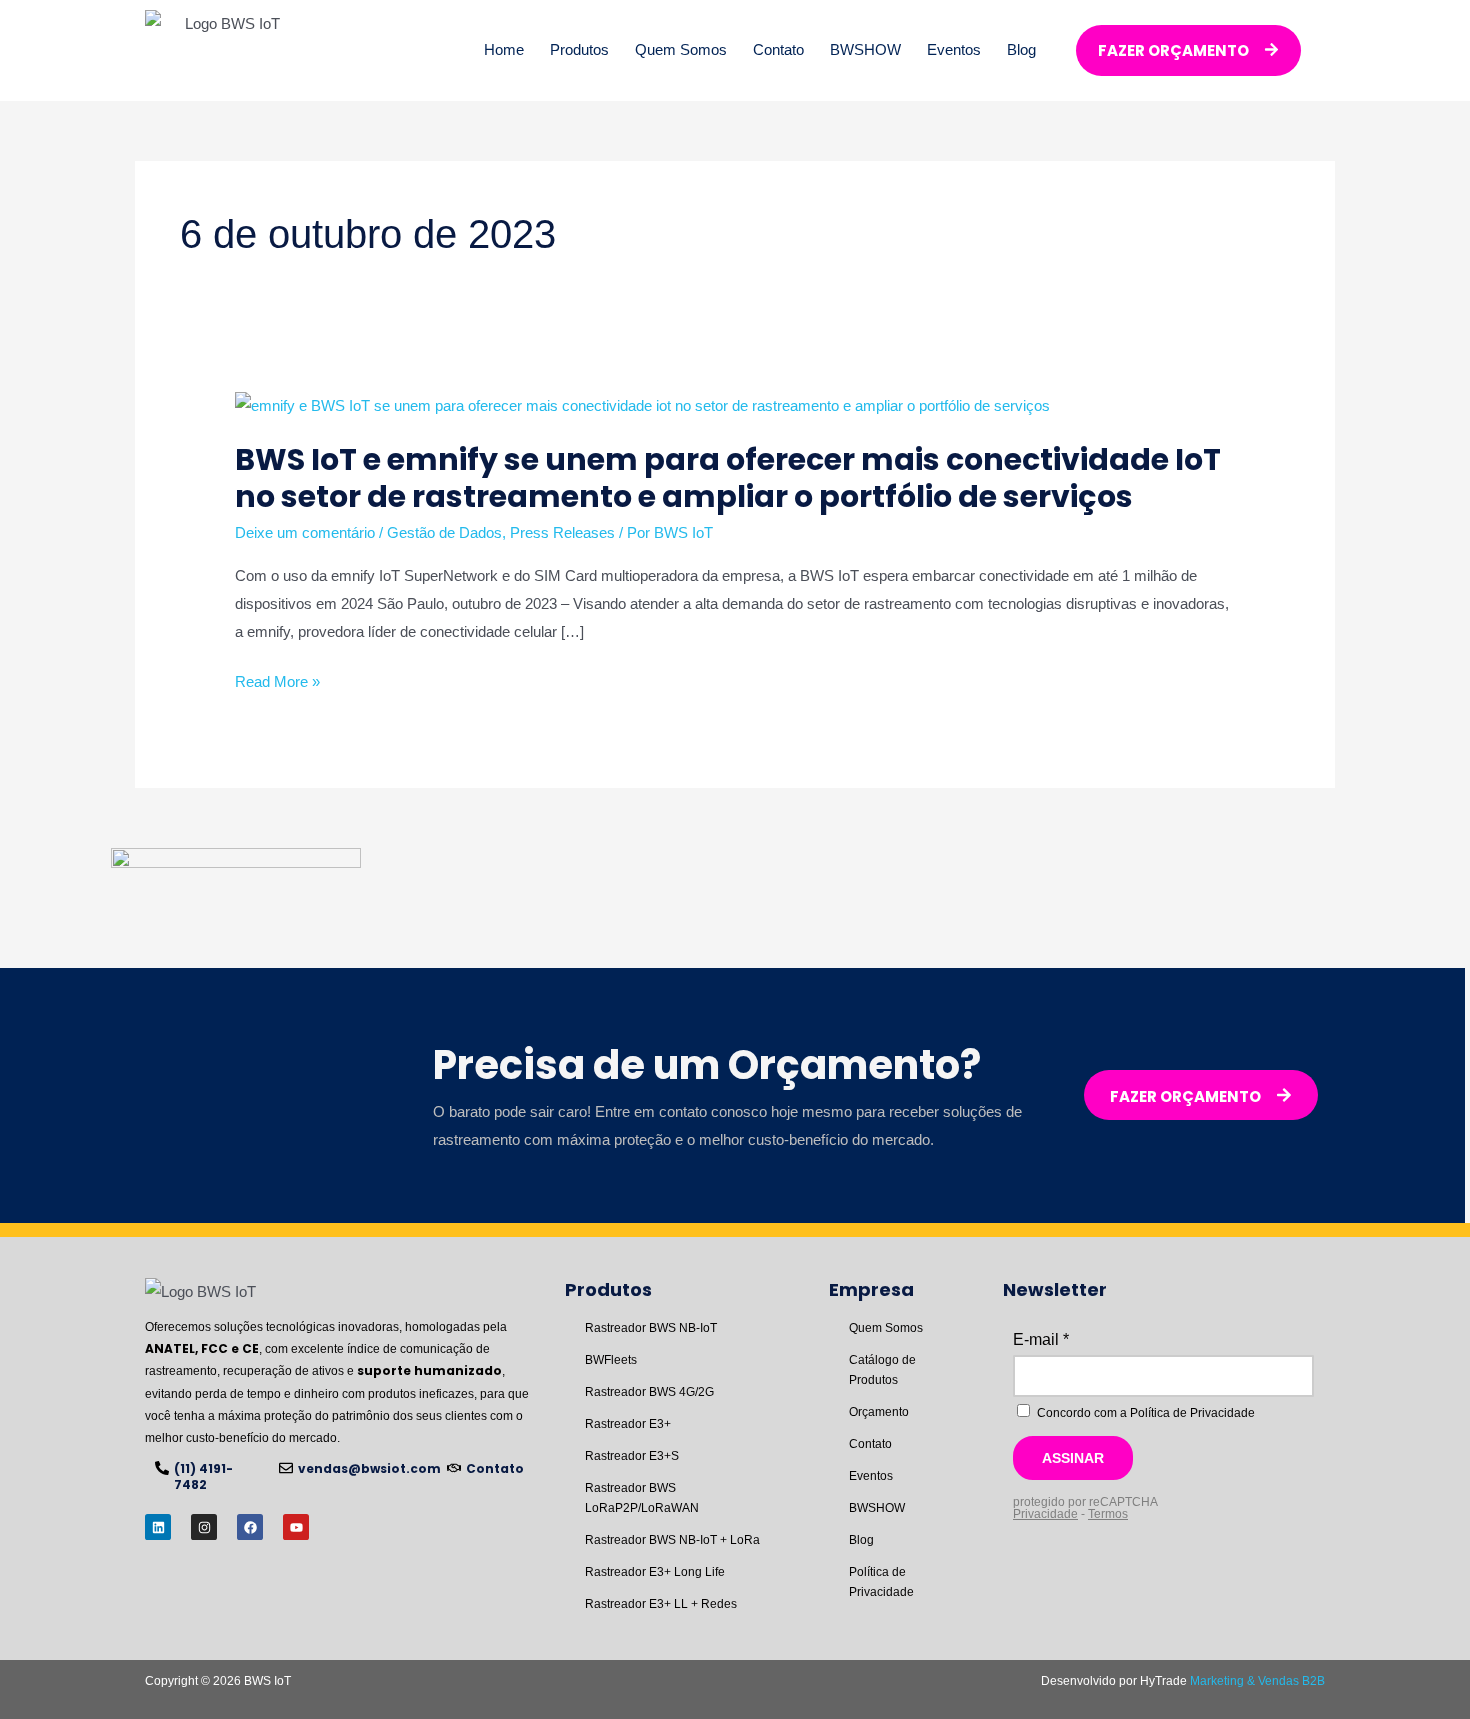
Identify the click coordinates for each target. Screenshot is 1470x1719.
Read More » (277, 682)
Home (504, 49)
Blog (1021, 49)
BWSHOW (865, 49)
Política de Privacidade (881, 1582)
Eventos (954, 49)
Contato (778, 49)
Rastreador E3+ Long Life (655, 1572)
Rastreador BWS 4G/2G (649, 1392)
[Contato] (454, 1468)
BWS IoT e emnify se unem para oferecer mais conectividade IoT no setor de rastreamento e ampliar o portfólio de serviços (728, 478)
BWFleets (611, 1360)
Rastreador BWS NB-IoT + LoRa (672, 1540)
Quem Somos (681, 49)
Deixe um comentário (305, 532)
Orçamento (879, 1412)
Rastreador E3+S (632, 1456)
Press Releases (562, 532)
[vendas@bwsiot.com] (286, 1468)
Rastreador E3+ (628, 1424)
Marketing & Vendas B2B (1257, 1681)
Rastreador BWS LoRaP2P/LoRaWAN (642, 1498)
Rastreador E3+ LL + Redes (661, 1604)
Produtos (579, 49)
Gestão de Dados (444, 532)
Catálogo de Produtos (882, 1370)
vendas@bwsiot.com (369, 1468)
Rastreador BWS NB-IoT (651, 1328)
